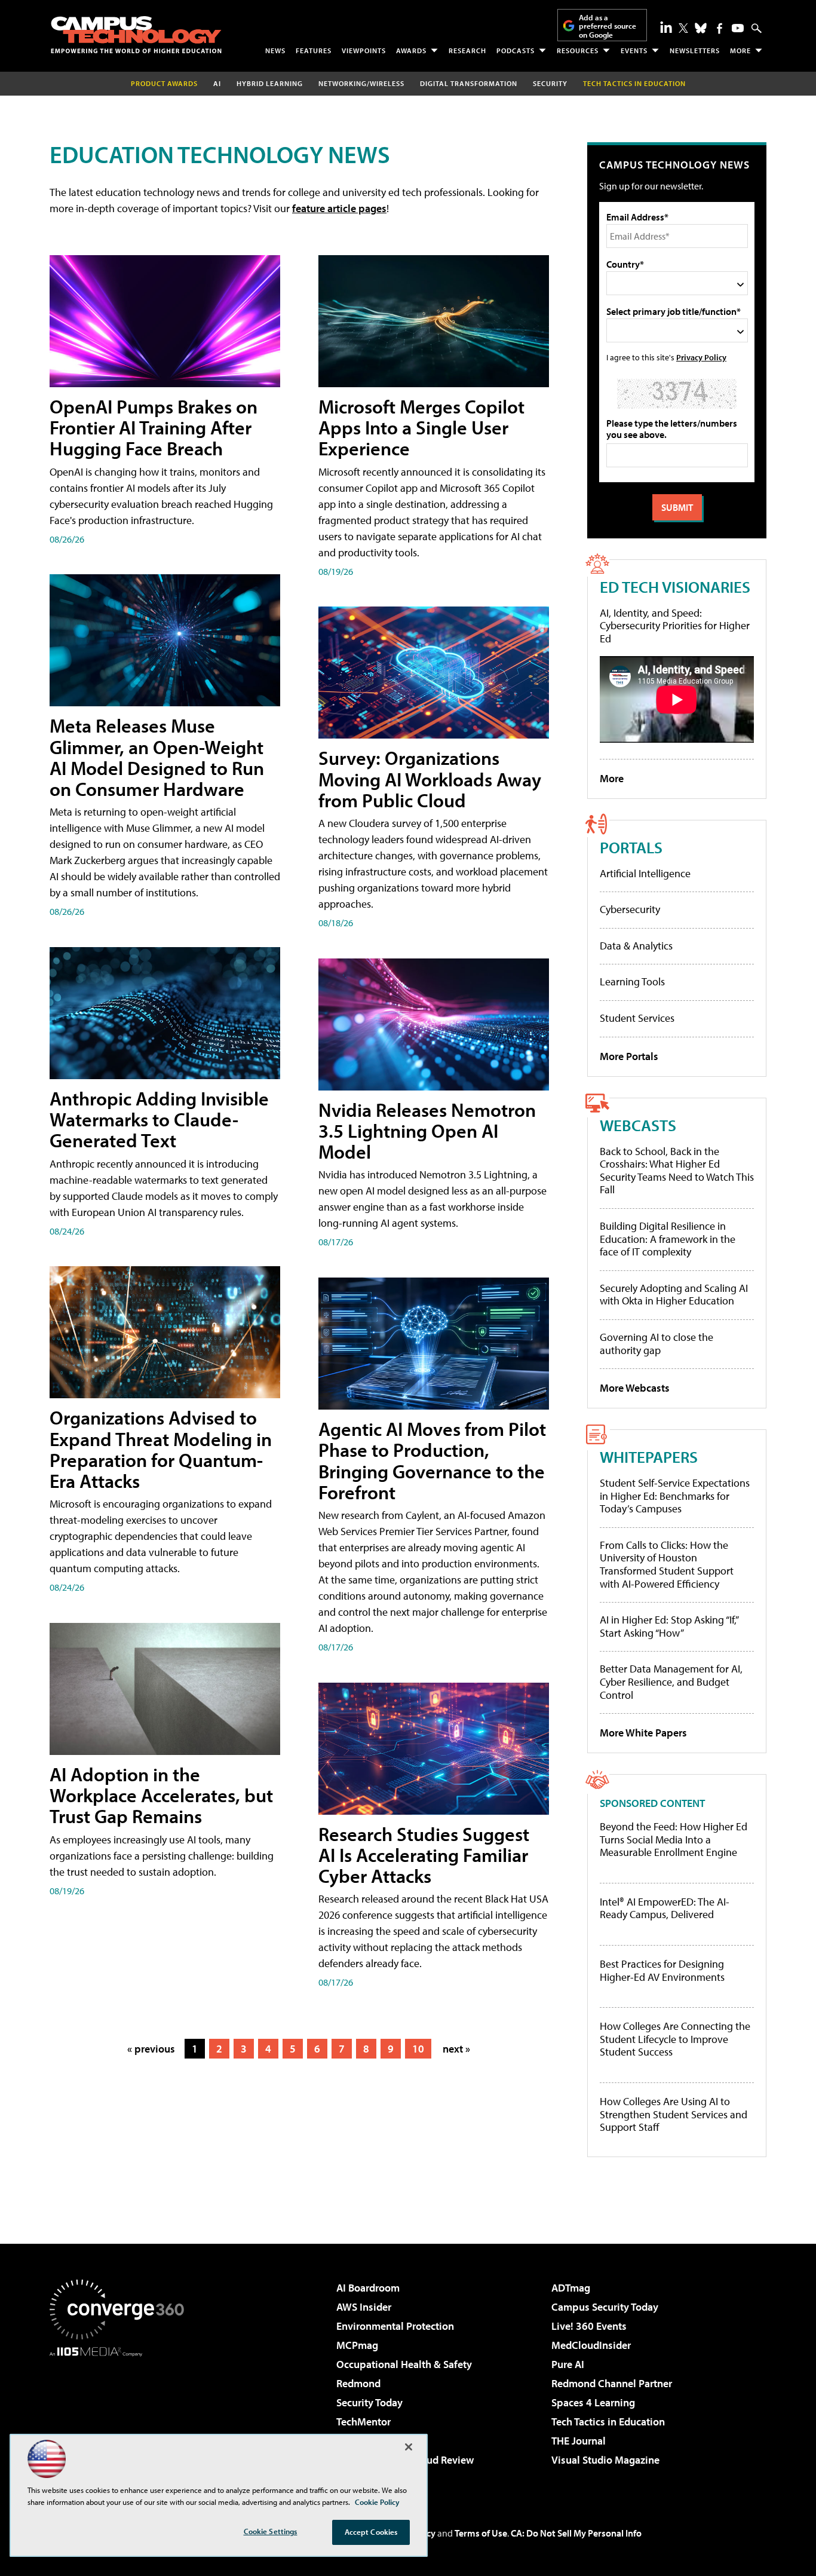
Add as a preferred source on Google (608, 26)
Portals (631, 847)
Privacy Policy (701, 357)
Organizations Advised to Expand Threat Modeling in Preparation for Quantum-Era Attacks (161, 1449)
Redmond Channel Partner (612, 2383)
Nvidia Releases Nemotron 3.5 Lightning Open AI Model (427, 1131)
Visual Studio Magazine (605, 2460)
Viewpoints (364, 50)
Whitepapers (649, 1457)
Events (634, 50)
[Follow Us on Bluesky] (701, 28)
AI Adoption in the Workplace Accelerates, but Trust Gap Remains (161, 1795)
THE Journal (579, 2441)
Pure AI (568, 2364)
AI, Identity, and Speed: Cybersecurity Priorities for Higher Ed (675, 626)
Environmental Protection (395, 2326)
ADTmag (571, 2288)
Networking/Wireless (361, 83)
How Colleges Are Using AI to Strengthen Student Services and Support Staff (674, 2114)
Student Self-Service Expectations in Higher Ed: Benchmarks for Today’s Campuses (675, 1496)
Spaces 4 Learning (593, 2402)
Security (550, 83)
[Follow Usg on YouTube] (738, 28)
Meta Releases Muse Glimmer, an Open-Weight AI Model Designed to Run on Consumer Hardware (157, 757)
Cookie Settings (271, 2531)
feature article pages (339, 208)
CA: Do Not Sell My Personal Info (576, 2533)
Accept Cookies (371, 2532)
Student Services (637, 1018)
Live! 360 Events (589, 2326)
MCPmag (357, 2345)
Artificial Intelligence (645, 873)
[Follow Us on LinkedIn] (666, 27)
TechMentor (363, 2422)
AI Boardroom (368, 2288)
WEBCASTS (638, 1125)
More (740, 50)
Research (467, 50)
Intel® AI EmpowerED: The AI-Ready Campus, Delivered (665, 1908)
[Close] (409, 2447)
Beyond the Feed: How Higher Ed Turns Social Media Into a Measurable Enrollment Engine (674, 1840)
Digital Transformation (469, 83)
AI (217, 83)
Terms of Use (481, 2533)
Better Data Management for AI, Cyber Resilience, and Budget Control (671, 1681)
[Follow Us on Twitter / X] (683, 28)
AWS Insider (364, 2307)
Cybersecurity (630, 909)
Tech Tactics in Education (608, 2422)
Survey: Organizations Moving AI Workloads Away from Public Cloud (430, 779)
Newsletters (695, 50)
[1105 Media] (121, 2418)
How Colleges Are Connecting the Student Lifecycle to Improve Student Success (675, 2039)
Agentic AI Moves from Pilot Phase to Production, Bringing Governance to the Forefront (432, 1460)
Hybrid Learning (270, 83)
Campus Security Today (605, 2307)
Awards (411, 50)
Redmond (358, 2383)
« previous (151, 2049)
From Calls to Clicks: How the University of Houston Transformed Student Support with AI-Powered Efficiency (667, 1564)
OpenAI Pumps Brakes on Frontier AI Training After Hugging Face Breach (154, 427)
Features (314, 50)
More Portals (629, 1056)
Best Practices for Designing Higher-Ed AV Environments (662, 1970)
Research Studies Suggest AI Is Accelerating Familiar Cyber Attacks (424, 1855)
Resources (578, 50)
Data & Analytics (636, 946)
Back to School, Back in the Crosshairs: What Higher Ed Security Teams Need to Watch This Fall (677, 1171)
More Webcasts (635, 1388)
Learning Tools (632, 981)
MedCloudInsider (591, 2345)
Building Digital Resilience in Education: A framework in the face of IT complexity (668, 1239)
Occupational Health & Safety (404, 2364)
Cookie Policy (377, 2502)
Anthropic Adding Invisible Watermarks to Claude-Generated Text (159, 1119)
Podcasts (516, 50)
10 (418, 2049)
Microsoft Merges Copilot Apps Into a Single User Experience (421, 427)
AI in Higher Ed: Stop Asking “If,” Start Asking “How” (669, 1626)
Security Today (369, 2402)
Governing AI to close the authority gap (657, 1344)
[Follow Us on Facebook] (720, 28)
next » (456, 2049)
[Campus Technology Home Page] (136, 35)
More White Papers (643, 1733)
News (275, 50)
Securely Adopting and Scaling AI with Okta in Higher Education (674, 1295)
